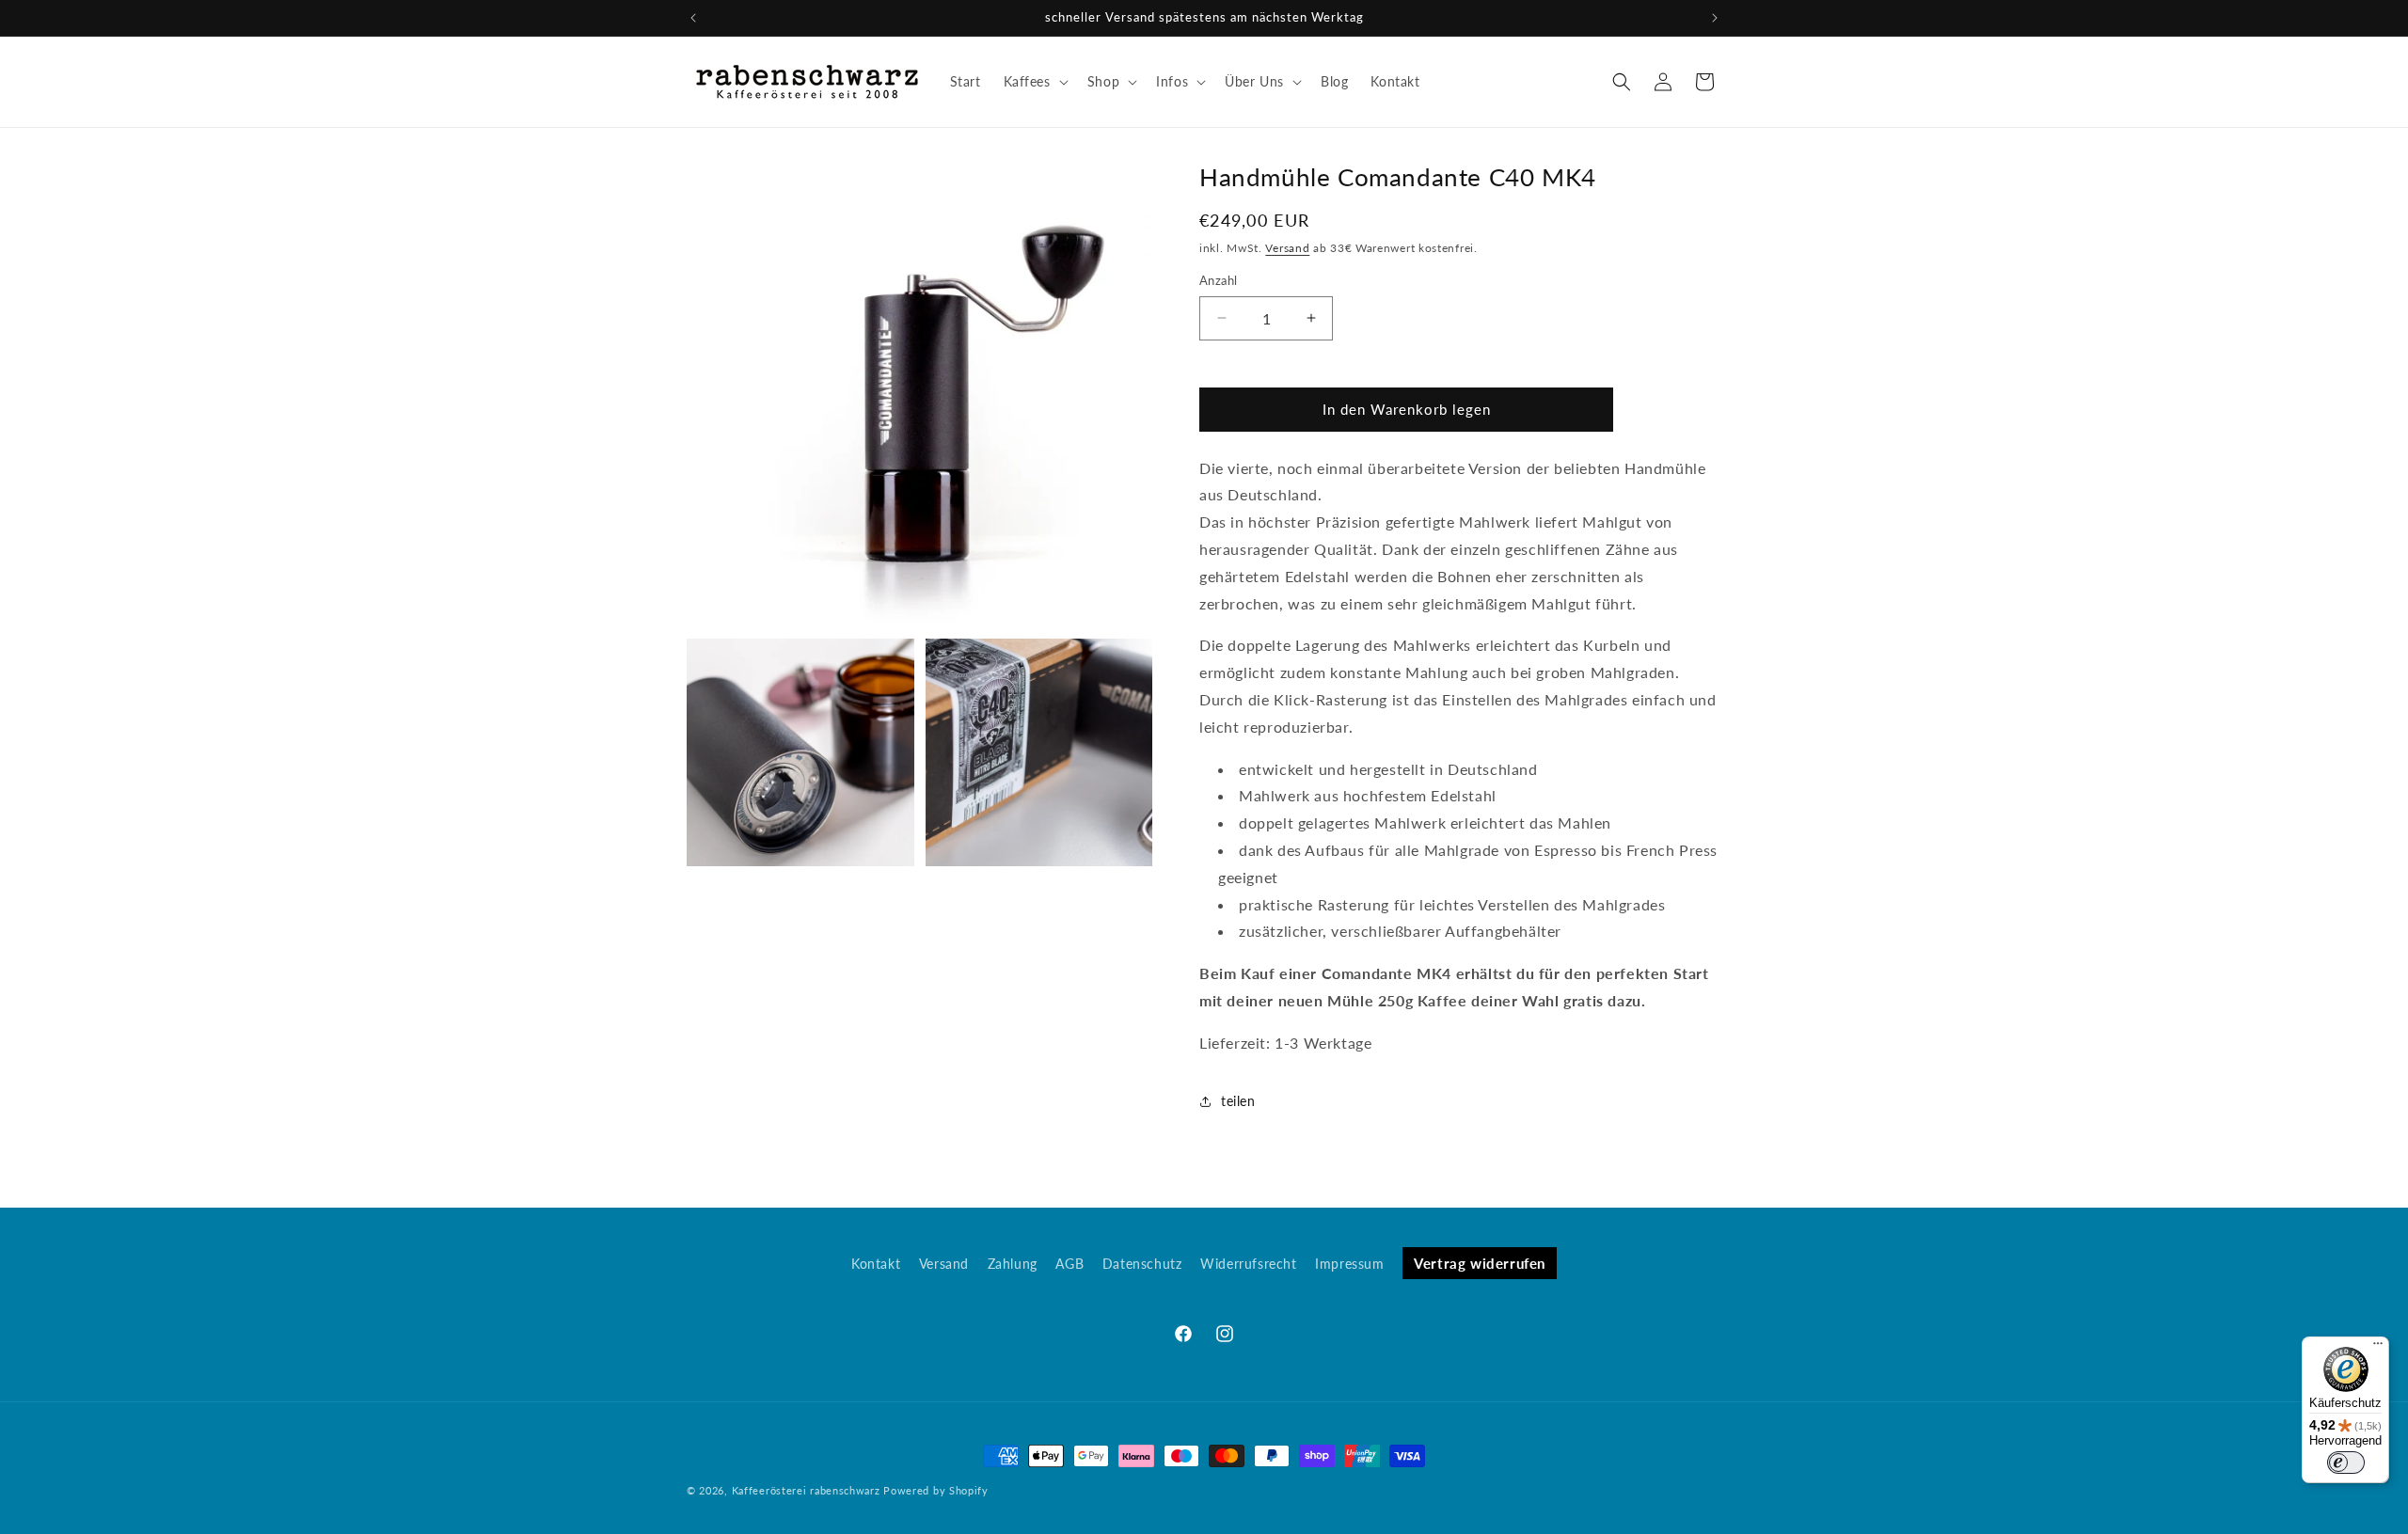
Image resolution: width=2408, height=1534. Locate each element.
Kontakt (876, 1264)
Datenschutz (1142, 1264)
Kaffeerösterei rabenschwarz (806, 1490)
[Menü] (2378, 1348)
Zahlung (1013, 1264)
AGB (1069, 1264)
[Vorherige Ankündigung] (693, 18)
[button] (1034, 82)
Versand (1287, 248)
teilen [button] (1238, 1101)
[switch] (2346, 1463)
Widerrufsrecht (1248, 1264)
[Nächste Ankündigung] (1715, 18)
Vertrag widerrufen (1480, 1263)
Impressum (1349, 1264)
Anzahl (1218, 280)
